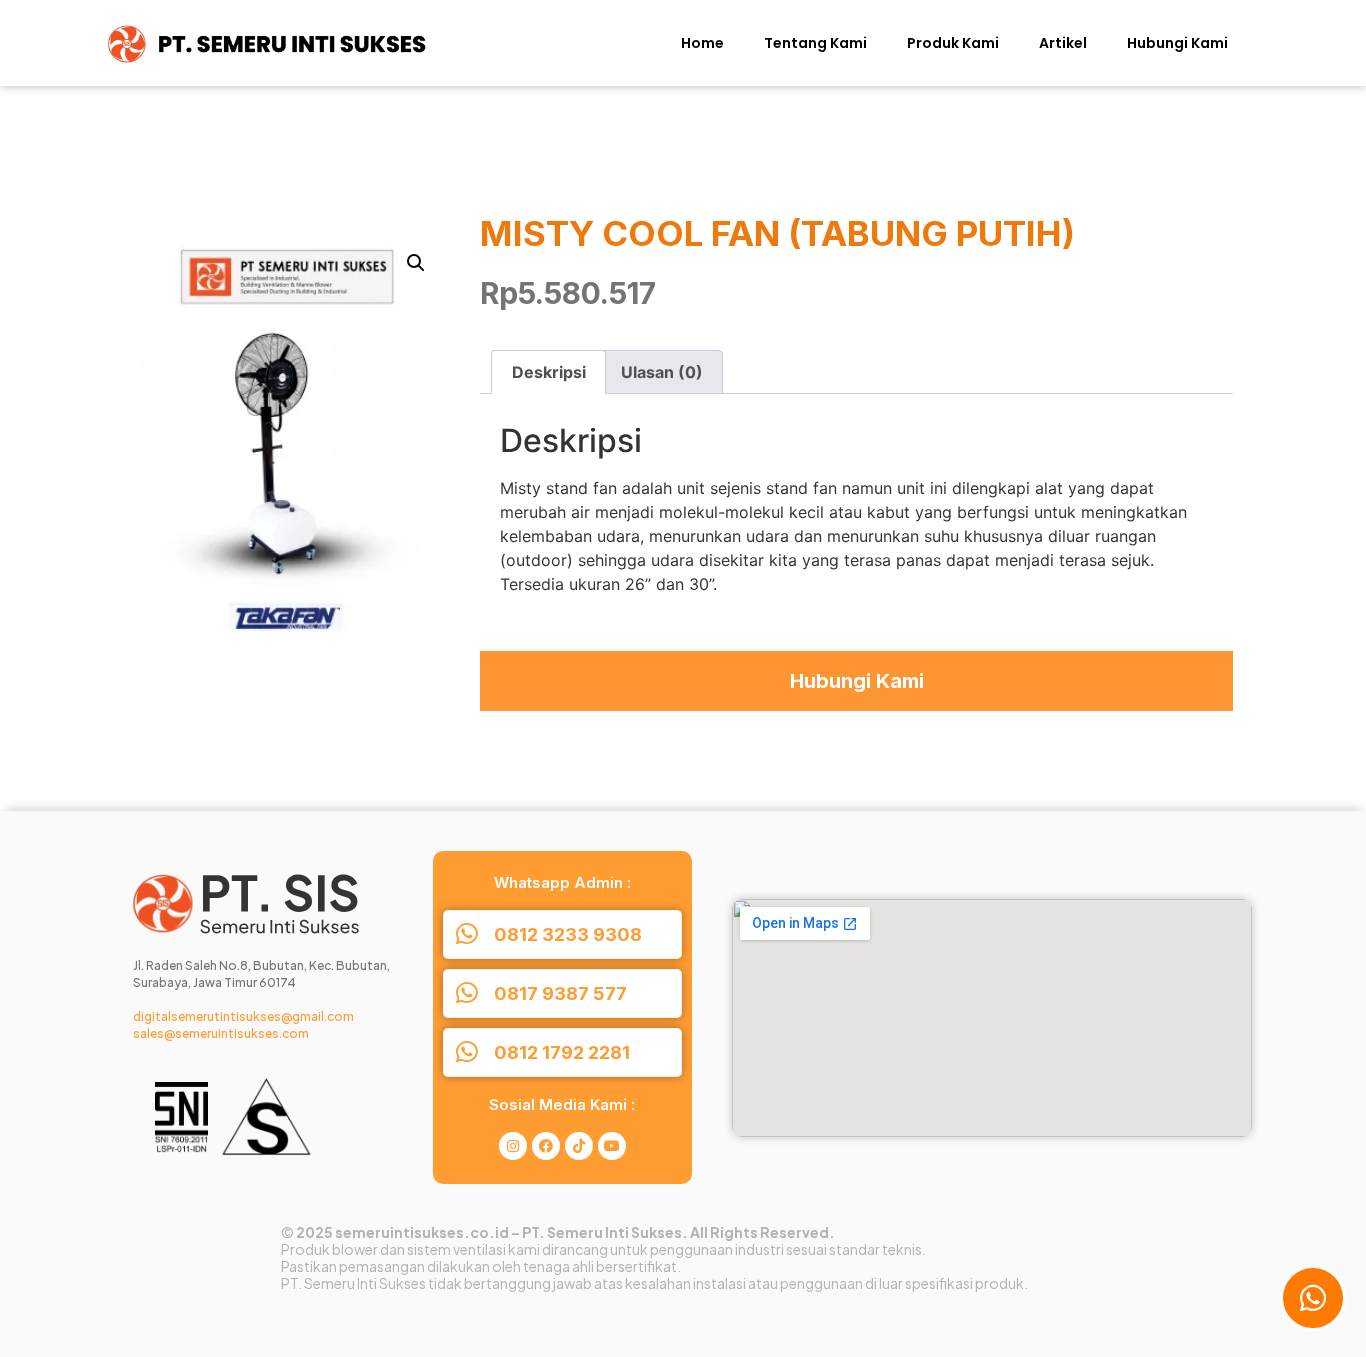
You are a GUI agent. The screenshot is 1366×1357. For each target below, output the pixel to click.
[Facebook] (546, 1146)
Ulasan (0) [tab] (662, 372)
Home (702, 43)
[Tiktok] (579, 1146)
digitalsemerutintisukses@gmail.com (243, 1016)
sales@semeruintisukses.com (221, 1033)
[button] (416, 263)
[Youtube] (612, 1146)
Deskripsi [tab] (549, 372)
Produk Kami (953, 43)
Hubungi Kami (1177, 43)
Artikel (1063, 43)
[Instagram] (513, 1146)
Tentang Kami (815, 43)
